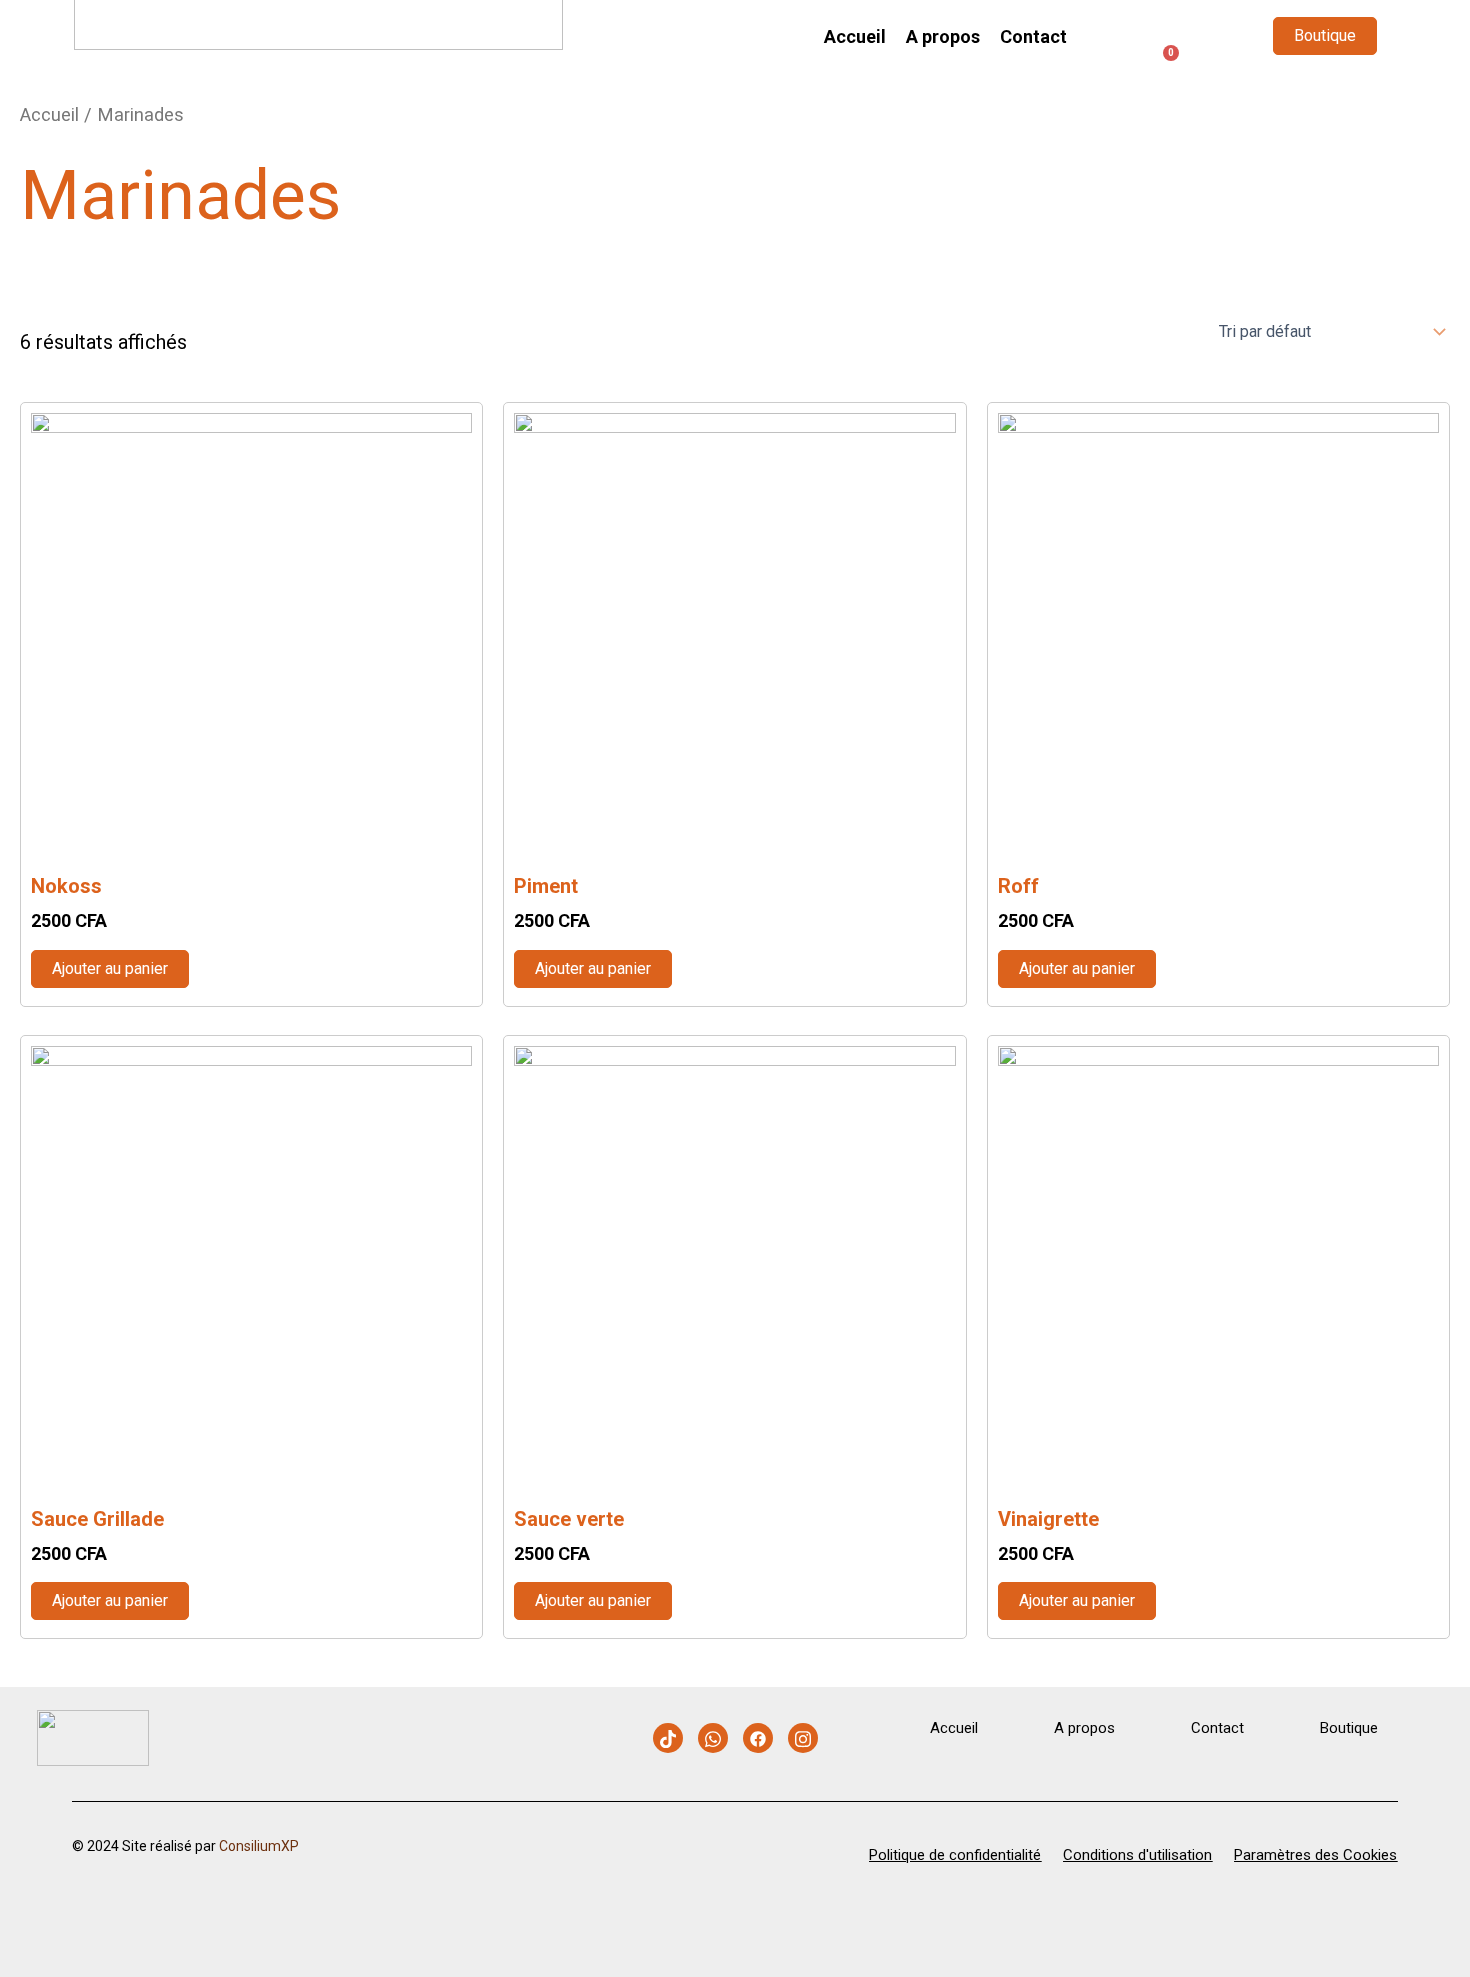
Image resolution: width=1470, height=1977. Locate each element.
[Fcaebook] (758, 1738)
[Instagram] (803, 1738)
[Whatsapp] (713, 1738)
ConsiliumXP (259, 1846)
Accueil (855, 36)
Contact (1033, 36)
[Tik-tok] (668, 1738)
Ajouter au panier (110, 968)
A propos (943, 36)
